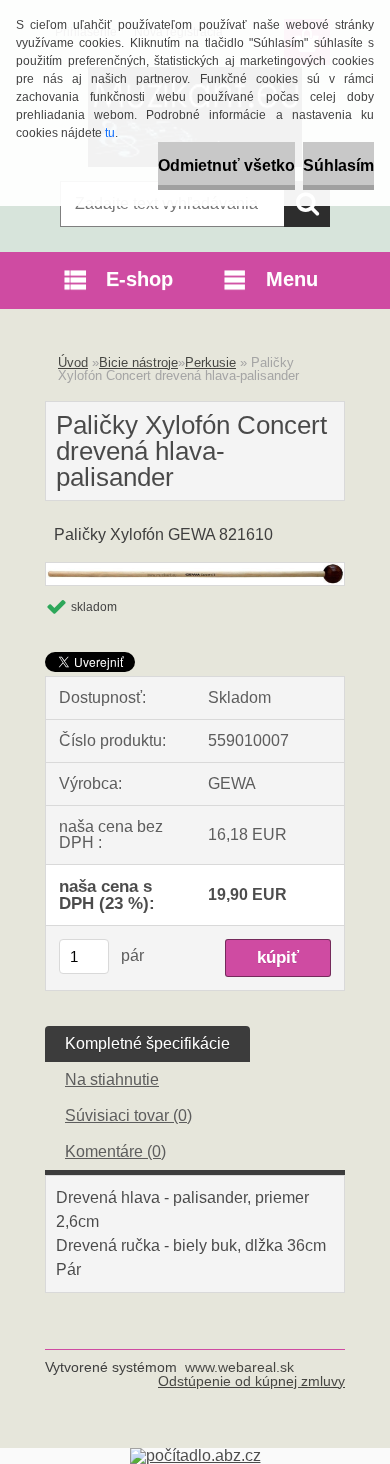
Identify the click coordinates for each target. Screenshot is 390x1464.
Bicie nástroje (138, 362)
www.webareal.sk (239, 1367)
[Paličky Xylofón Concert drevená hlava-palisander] (195, 570)
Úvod (73, 362)
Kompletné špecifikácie (147, 1043)
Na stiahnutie (112, 1079)
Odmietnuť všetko (226, 165)
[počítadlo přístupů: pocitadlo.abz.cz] (195, 1455)
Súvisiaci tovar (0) (128, 1115)
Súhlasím (338, 165)
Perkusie (210, 362)
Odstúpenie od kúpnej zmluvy (251, 1381)
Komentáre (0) (115, 1151)
